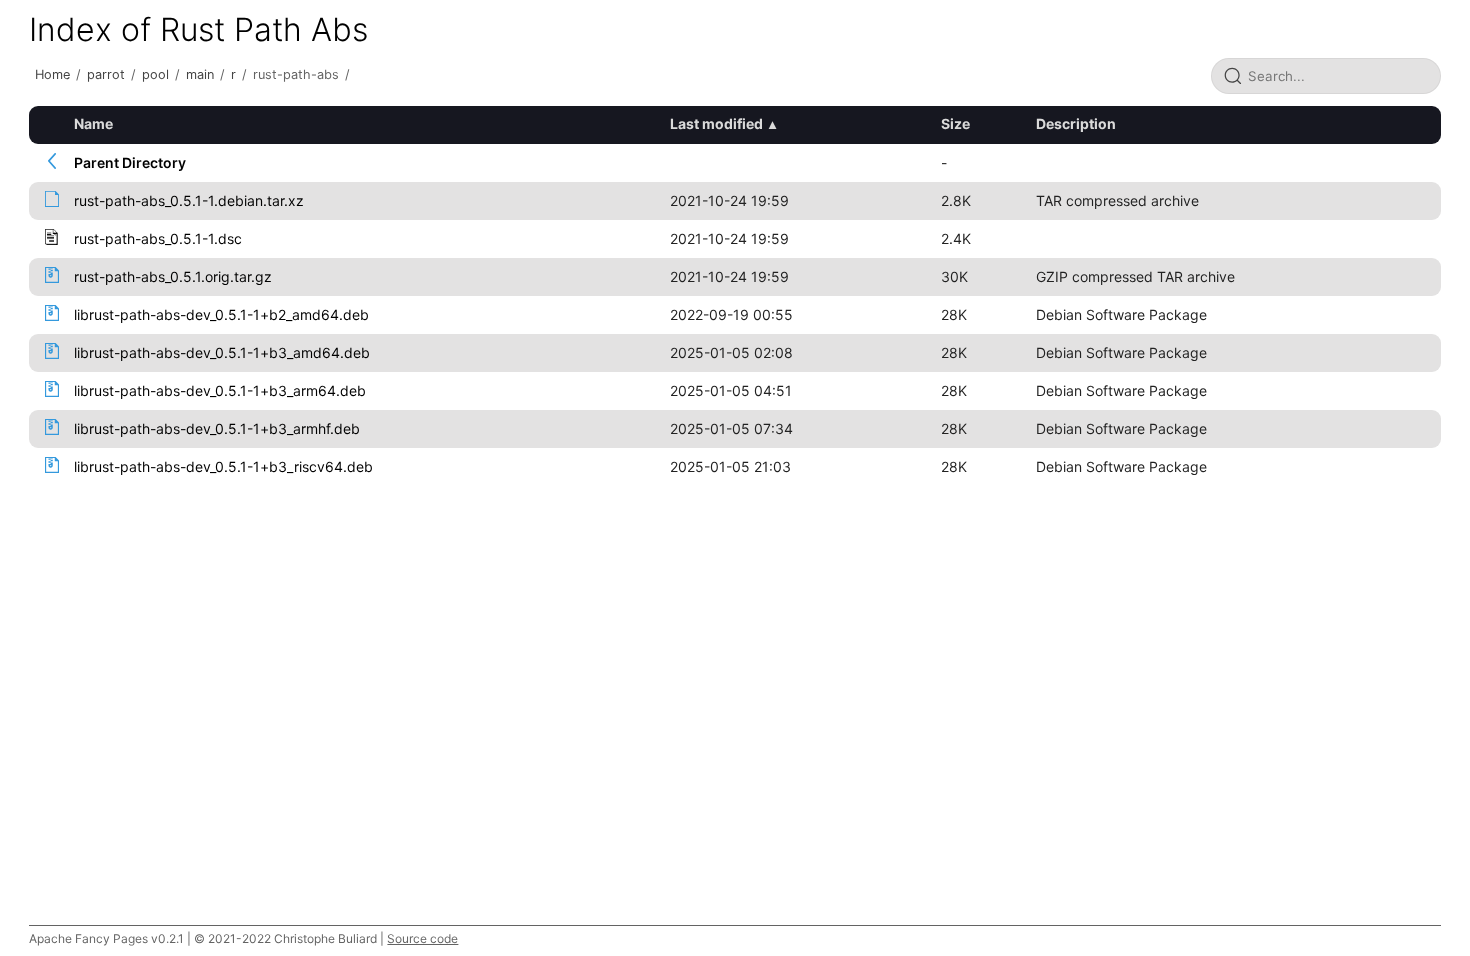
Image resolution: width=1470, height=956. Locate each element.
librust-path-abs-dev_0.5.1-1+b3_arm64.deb (220, 390)
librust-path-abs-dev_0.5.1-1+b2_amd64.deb (221, 314)
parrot (106, 74)
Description (1076, 123)
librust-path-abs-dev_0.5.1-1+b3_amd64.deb (222, 352)
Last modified (716, 123)
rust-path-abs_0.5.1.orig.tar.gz (173, 276)
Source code (422, 938)
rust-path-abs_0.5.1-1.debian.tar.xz (189, 200)
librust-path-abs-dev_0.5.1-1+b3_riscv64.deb (223, 466)
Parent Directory (130, 162)
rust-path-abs (296, 74)
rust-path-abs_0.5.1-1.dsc (158, 238)
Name (93, 123)
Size (955, 123)
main (200, 74)
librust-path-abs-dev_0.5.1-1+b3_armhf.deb (217, 428)
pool (155, 74)
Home (52, 74)
